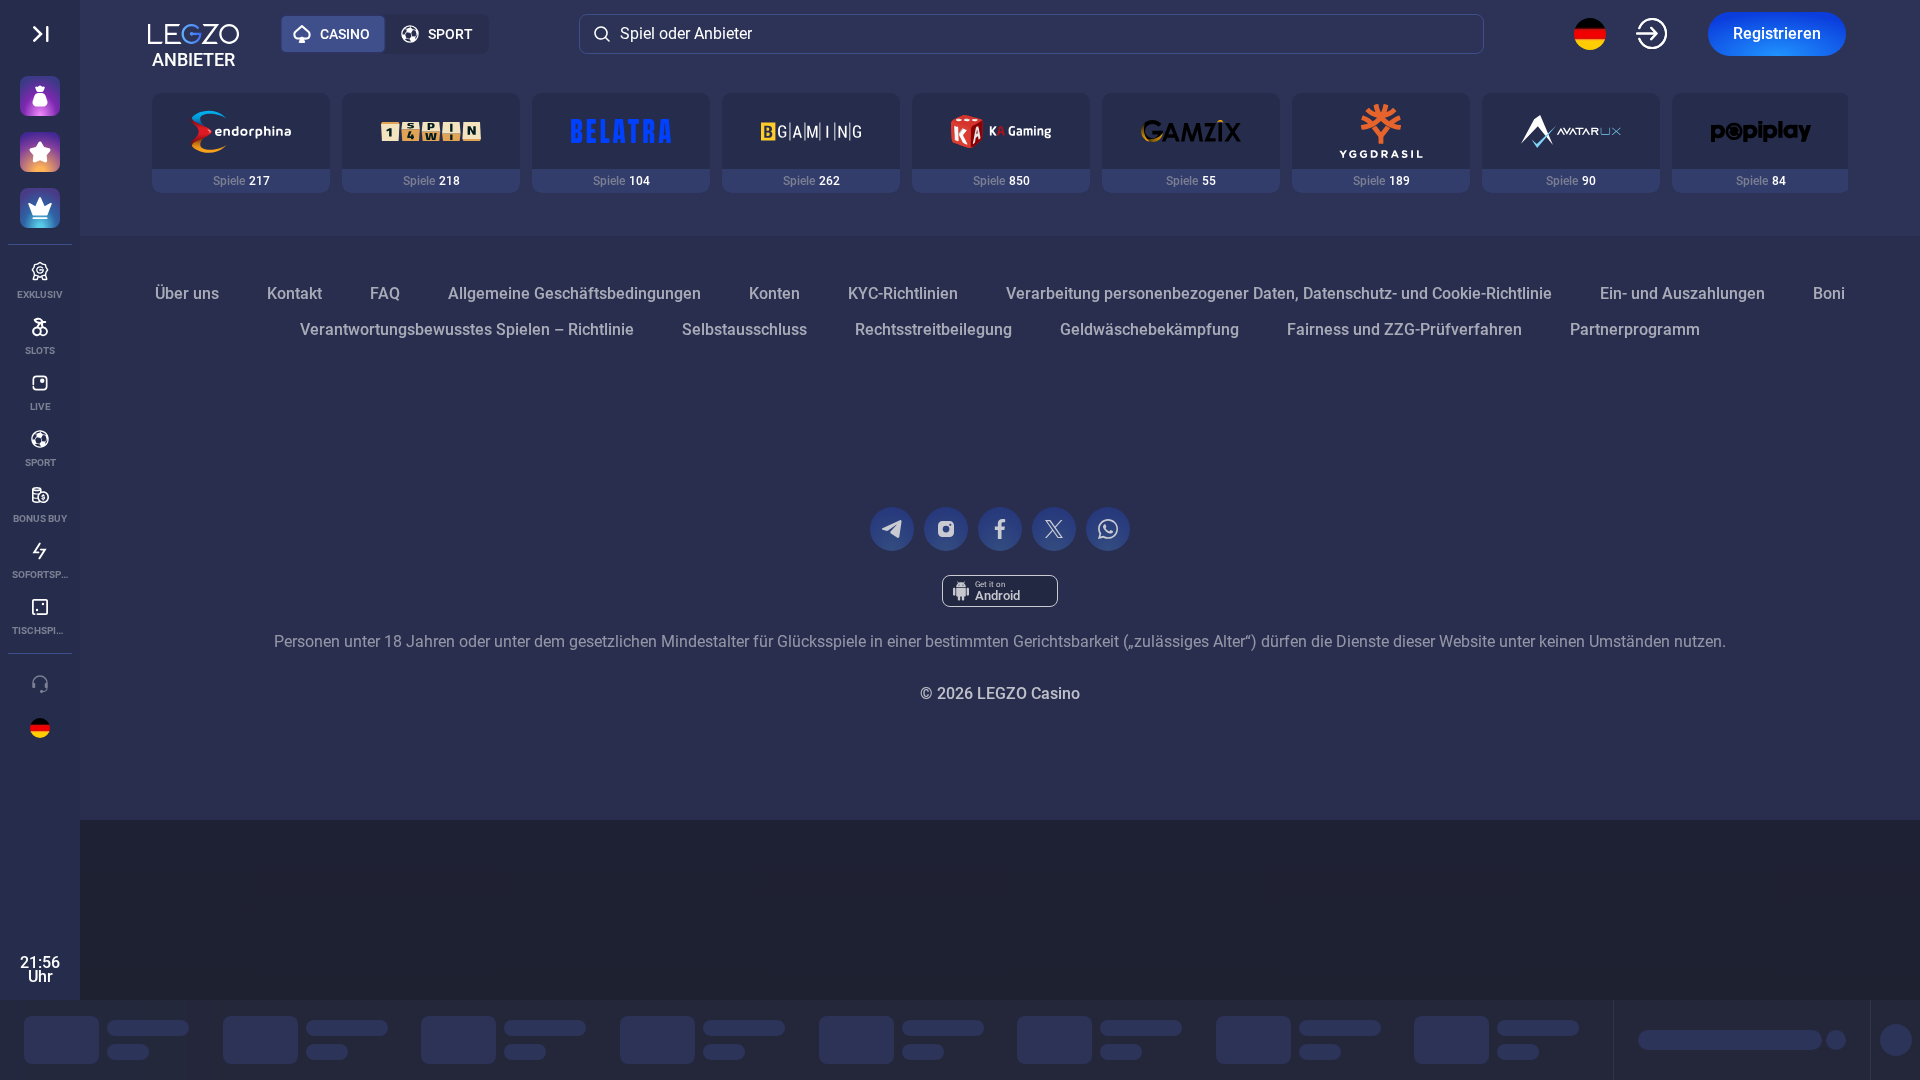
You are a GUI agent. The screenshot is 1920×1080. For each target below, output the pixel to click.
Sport (450, 34)
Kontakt (294, 293)
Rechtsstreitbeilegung (933, 329)
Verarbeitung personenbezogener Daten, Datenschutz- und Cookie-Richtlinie (1279, 293)
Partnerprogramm (1635, 329)
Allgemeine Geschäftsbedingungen (574, 293)
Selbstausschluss (744, 329)
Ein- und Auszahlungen (1682, 293)
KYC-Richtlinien (903, 293)
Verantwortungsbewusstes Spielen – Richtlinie (467, 329)
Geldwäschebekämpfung (1149, 329)
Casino (345, 34)
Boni (1829, 293)
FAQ (385, 293)
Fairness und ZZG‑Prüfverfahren (1404, 329)
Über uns (187, 293)
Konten (774, 293)
